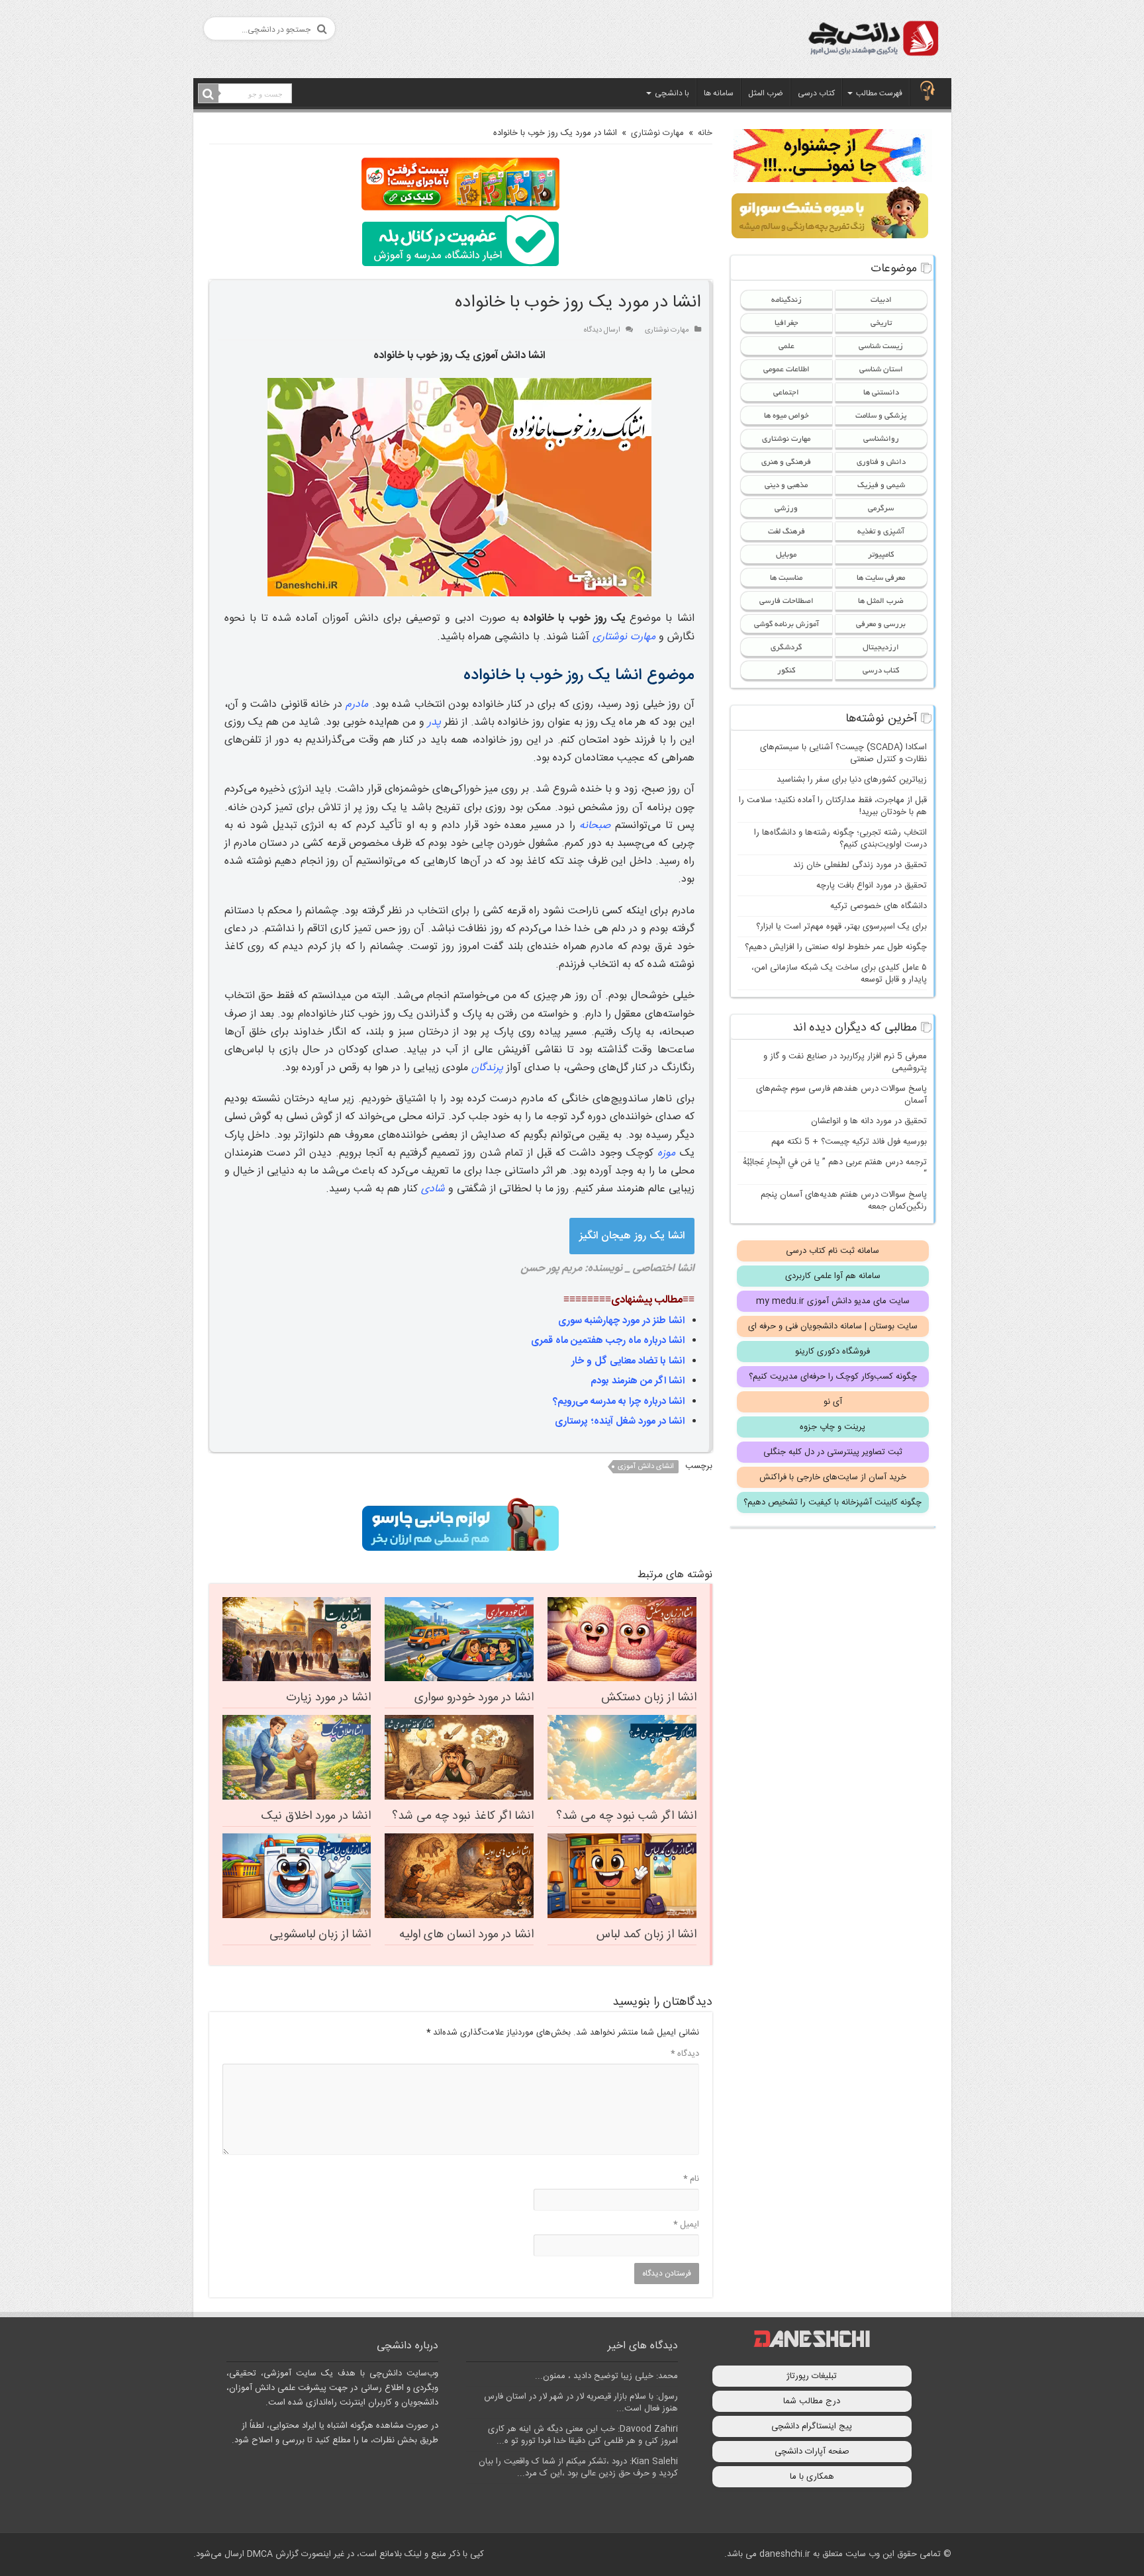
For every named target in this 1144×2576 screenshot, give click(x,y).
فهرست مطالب (879, 93)
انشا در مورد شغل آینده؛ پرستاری (620, 1421)
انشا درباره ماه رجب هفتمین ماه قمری (608, 1341)
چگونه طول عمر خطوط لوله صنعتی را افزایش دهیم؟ (836, 947)
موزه (666, 1153)
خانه (705, 133)
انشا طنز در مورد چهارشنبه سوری (621, 1321)
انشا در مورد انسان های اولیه (466, 1935)
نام (691, 2179)
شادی (433, 1189)
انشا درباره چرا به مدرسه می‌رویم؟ (619, 1402)
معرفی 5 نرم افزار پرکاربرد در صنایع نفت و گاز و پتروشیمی (845, 1062)
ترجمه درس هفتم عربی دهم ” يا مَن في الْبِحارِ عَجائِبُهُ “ (835, 1168)
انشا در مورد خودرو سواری (474, 1698)
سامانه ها (719, 93)
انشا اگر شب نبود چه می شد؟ (626, 1816)
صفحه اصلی (928, 92)
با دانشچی (672, 93)
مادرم (357, 705)
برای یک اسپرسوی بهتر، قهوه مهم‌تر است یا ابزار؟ (841, 927)
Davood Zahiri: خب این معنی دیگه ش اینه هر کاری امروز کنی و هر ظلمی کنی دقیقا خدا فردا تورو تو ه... (583, 2435)
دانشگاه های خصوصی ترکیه (879, 906)
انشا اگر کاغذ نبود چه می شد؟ (463, 1816)
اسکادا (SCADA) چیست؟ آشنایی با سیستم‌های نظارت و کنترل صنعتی (843, 753)
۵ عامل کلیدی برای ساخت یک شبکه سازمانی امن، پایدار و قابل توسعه (839, 974)
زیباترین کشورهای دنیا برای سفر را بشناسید (852, 780)
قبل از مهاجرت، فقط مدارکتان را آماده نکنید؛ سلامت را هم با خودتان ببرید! (833, 806)
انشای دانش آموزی (646, 1467)
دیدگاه (685, 2054)
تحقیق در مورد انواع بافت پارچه (872, 886)
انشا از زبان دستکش (649, 1698)
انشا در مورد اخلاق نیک (316, 1816)
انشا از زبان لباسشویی (320, 1935)
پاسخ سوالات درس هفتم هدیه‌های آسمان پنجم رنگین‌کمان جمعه (844, 1201)
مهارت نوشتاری (657, 133)
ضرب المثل (766, 93)
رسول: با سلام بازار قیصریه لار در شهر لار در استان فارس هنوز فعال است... (581, 2403)
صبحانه (595, 826)
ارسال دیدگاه (602, 330)
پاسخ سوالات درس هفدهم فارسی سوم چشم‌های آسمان (841, 1095)
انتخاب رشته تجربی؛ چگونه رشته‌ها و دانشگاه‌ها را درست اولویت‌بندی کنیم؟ (840, 839)
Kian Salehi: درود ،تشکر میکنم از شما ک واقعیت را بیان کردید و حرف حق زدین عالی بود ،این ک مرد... (578, 2467)
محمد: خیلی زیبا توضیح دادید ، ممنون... (606, 2376)
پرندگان (487, 1068)
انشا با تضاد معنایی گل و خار (628, 1361)
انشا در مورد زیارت (328, 1698)
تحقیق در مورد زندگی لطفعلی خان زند (860, 865)
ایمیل (686, 2225)
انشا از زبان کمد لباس (646, 1935)
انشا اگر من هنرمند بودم (638, 1381)
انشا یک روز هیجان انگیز (632, 1236)
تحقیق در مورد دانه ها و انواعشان (869, 1121)
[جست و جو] (209, 94)
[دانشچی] (873, 41)
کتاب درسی (816, 93)
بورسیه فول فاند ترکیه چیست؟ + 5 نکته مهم (849, 1142)
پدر (434, 722)
